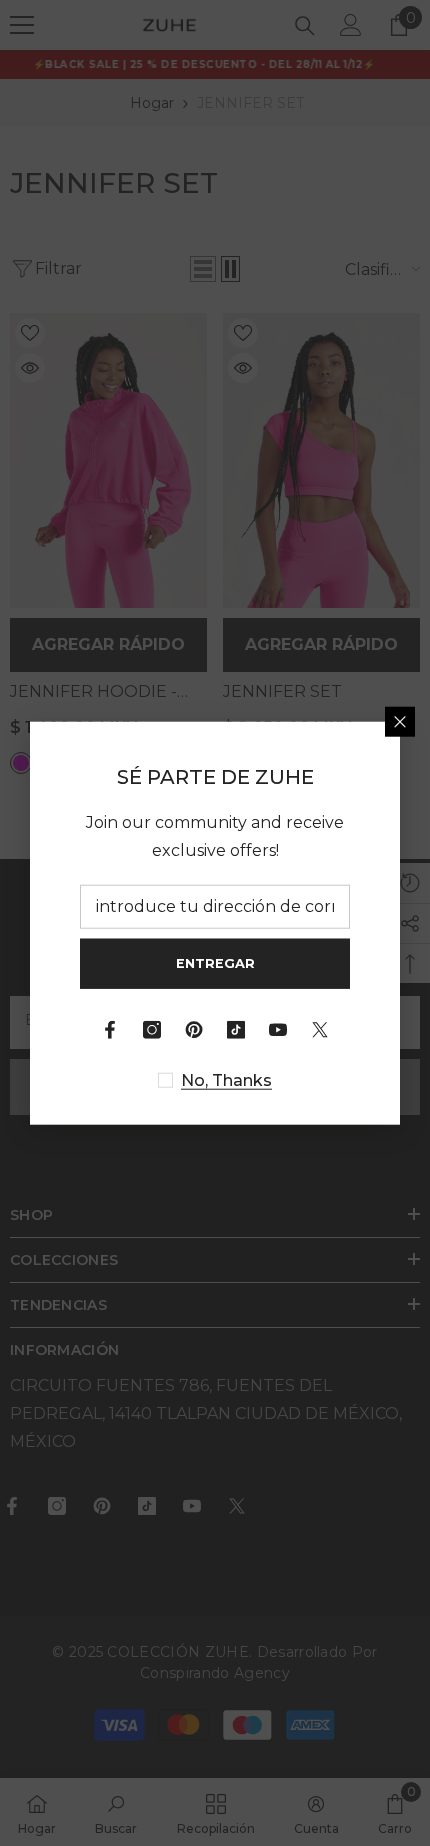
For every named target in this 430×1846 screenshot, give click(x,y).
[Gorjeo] (320, 1029)
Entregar (215, 963)
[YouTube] (278, 1029)
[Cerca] (400, 722)
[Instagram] (152, 1029)
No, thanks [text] (226, 1079)
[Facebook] (110, 1029)
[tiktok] (236, 1029)
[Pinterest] (194, 1029)
